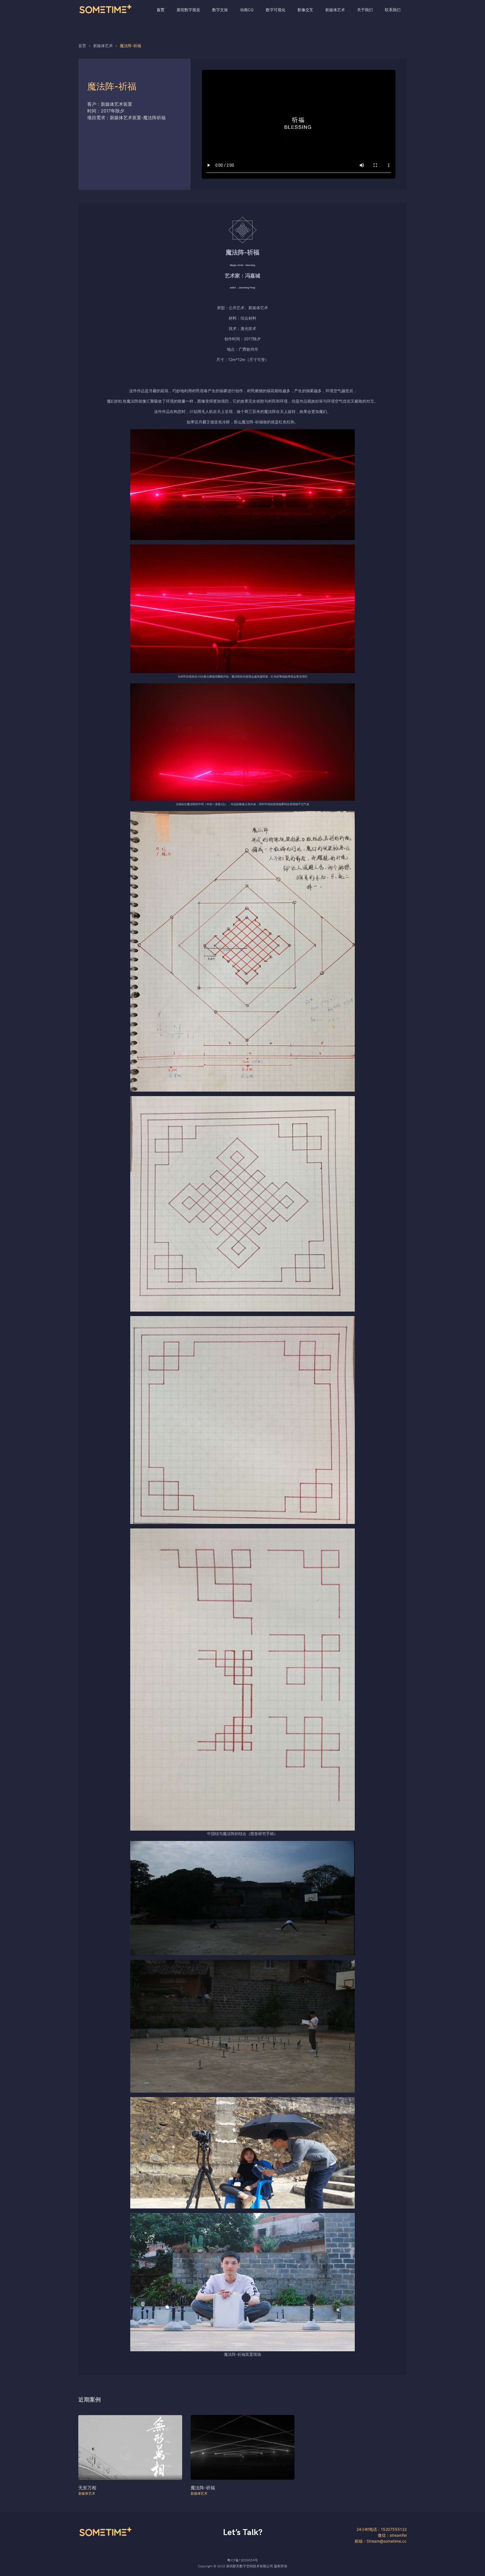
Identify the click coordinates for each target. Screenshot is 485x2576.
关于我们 (365, 10)
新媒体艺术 (335, 10)
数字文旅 (220, 10)
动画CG (247, 10)
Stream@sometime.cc (387, 2541)
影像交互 (305, 10)
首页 (161, 10)
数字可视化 (276, 10)
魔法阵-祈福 (203, 2488)
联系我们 (393, 10)
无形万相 (87, 2488)
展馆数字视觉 (188, 10)
